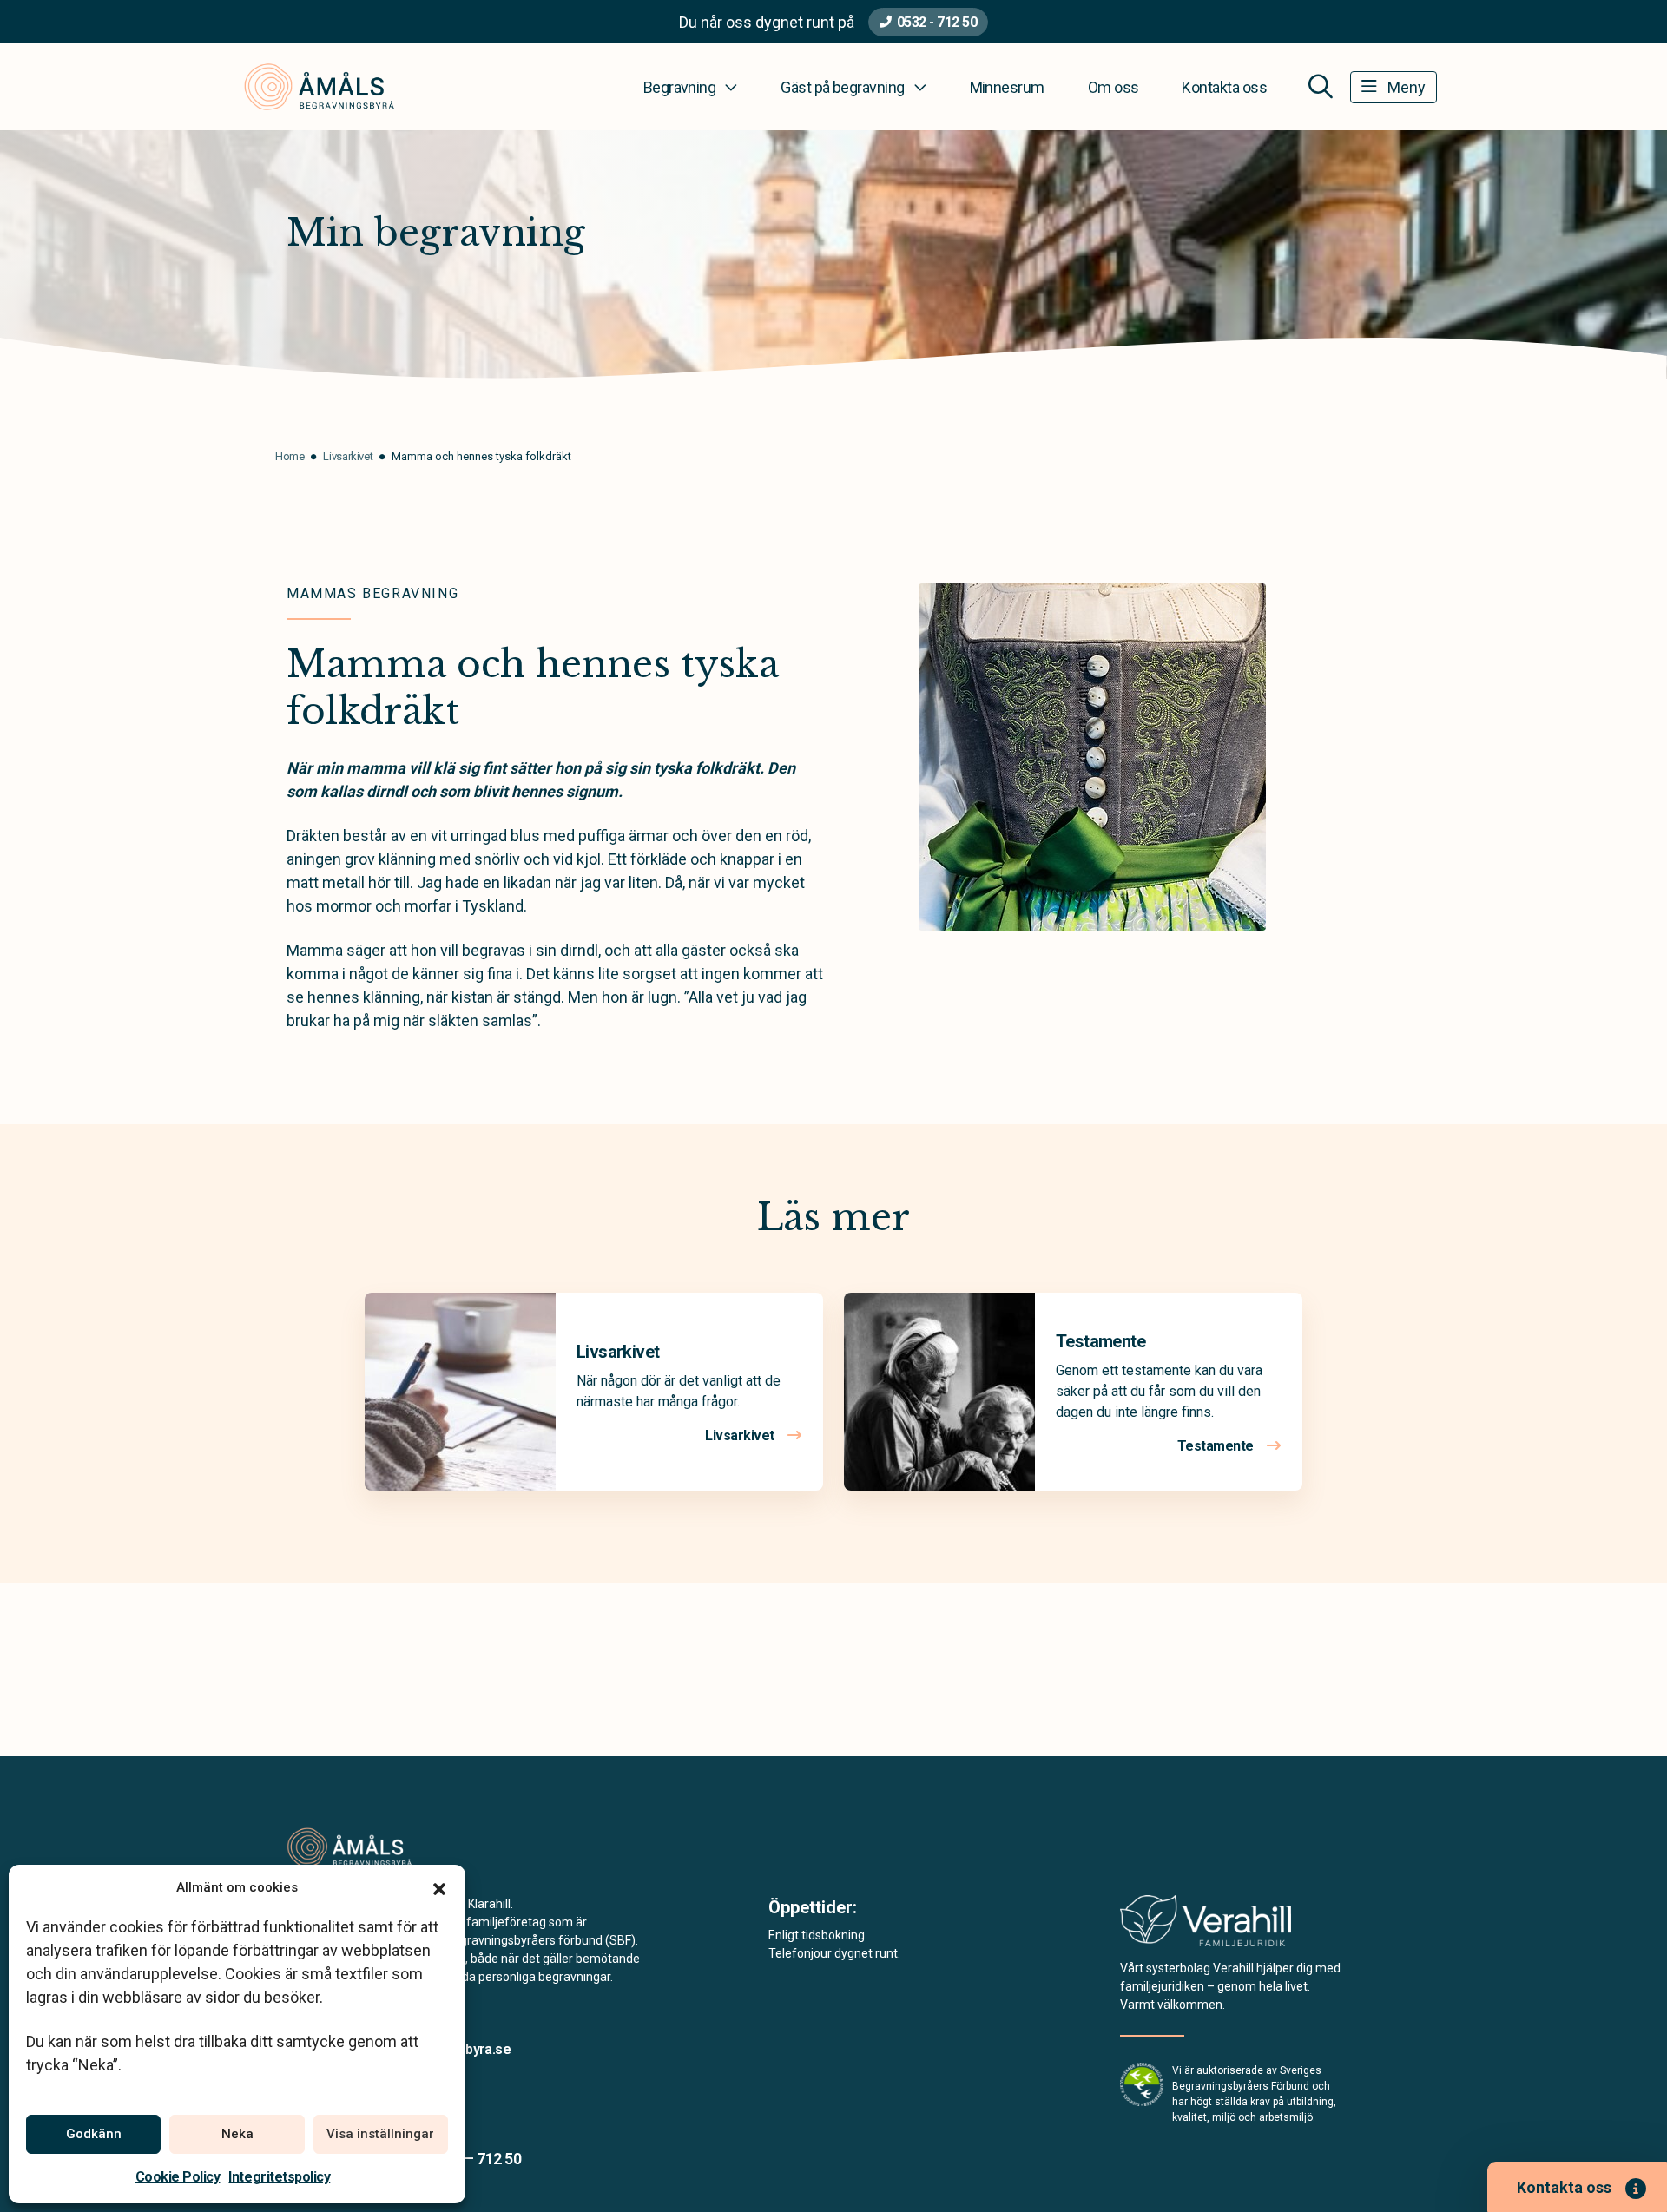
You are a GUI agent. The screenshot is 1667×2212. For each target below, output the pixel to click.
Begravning (680, 87)
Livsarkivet (618, 1352)
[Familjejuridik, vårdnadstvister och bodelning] (1206, 1926)
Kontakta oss (1224, 87)
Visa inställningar (380, 2134)
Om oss (1114, 87)
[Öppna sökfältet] (1321, 87)
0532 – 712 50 (475, 2159)
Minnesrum (1007, 87)
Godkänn (94, 2134)
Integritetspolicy (279, 2177)
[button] (439, 1887)
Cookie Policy (178, 2177)
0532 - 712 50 (937, 22)
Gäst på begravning (842, 87)
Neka (237, 2134)
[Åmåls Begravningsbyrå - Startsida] (379, 1847)
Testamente (1100, 1341)
